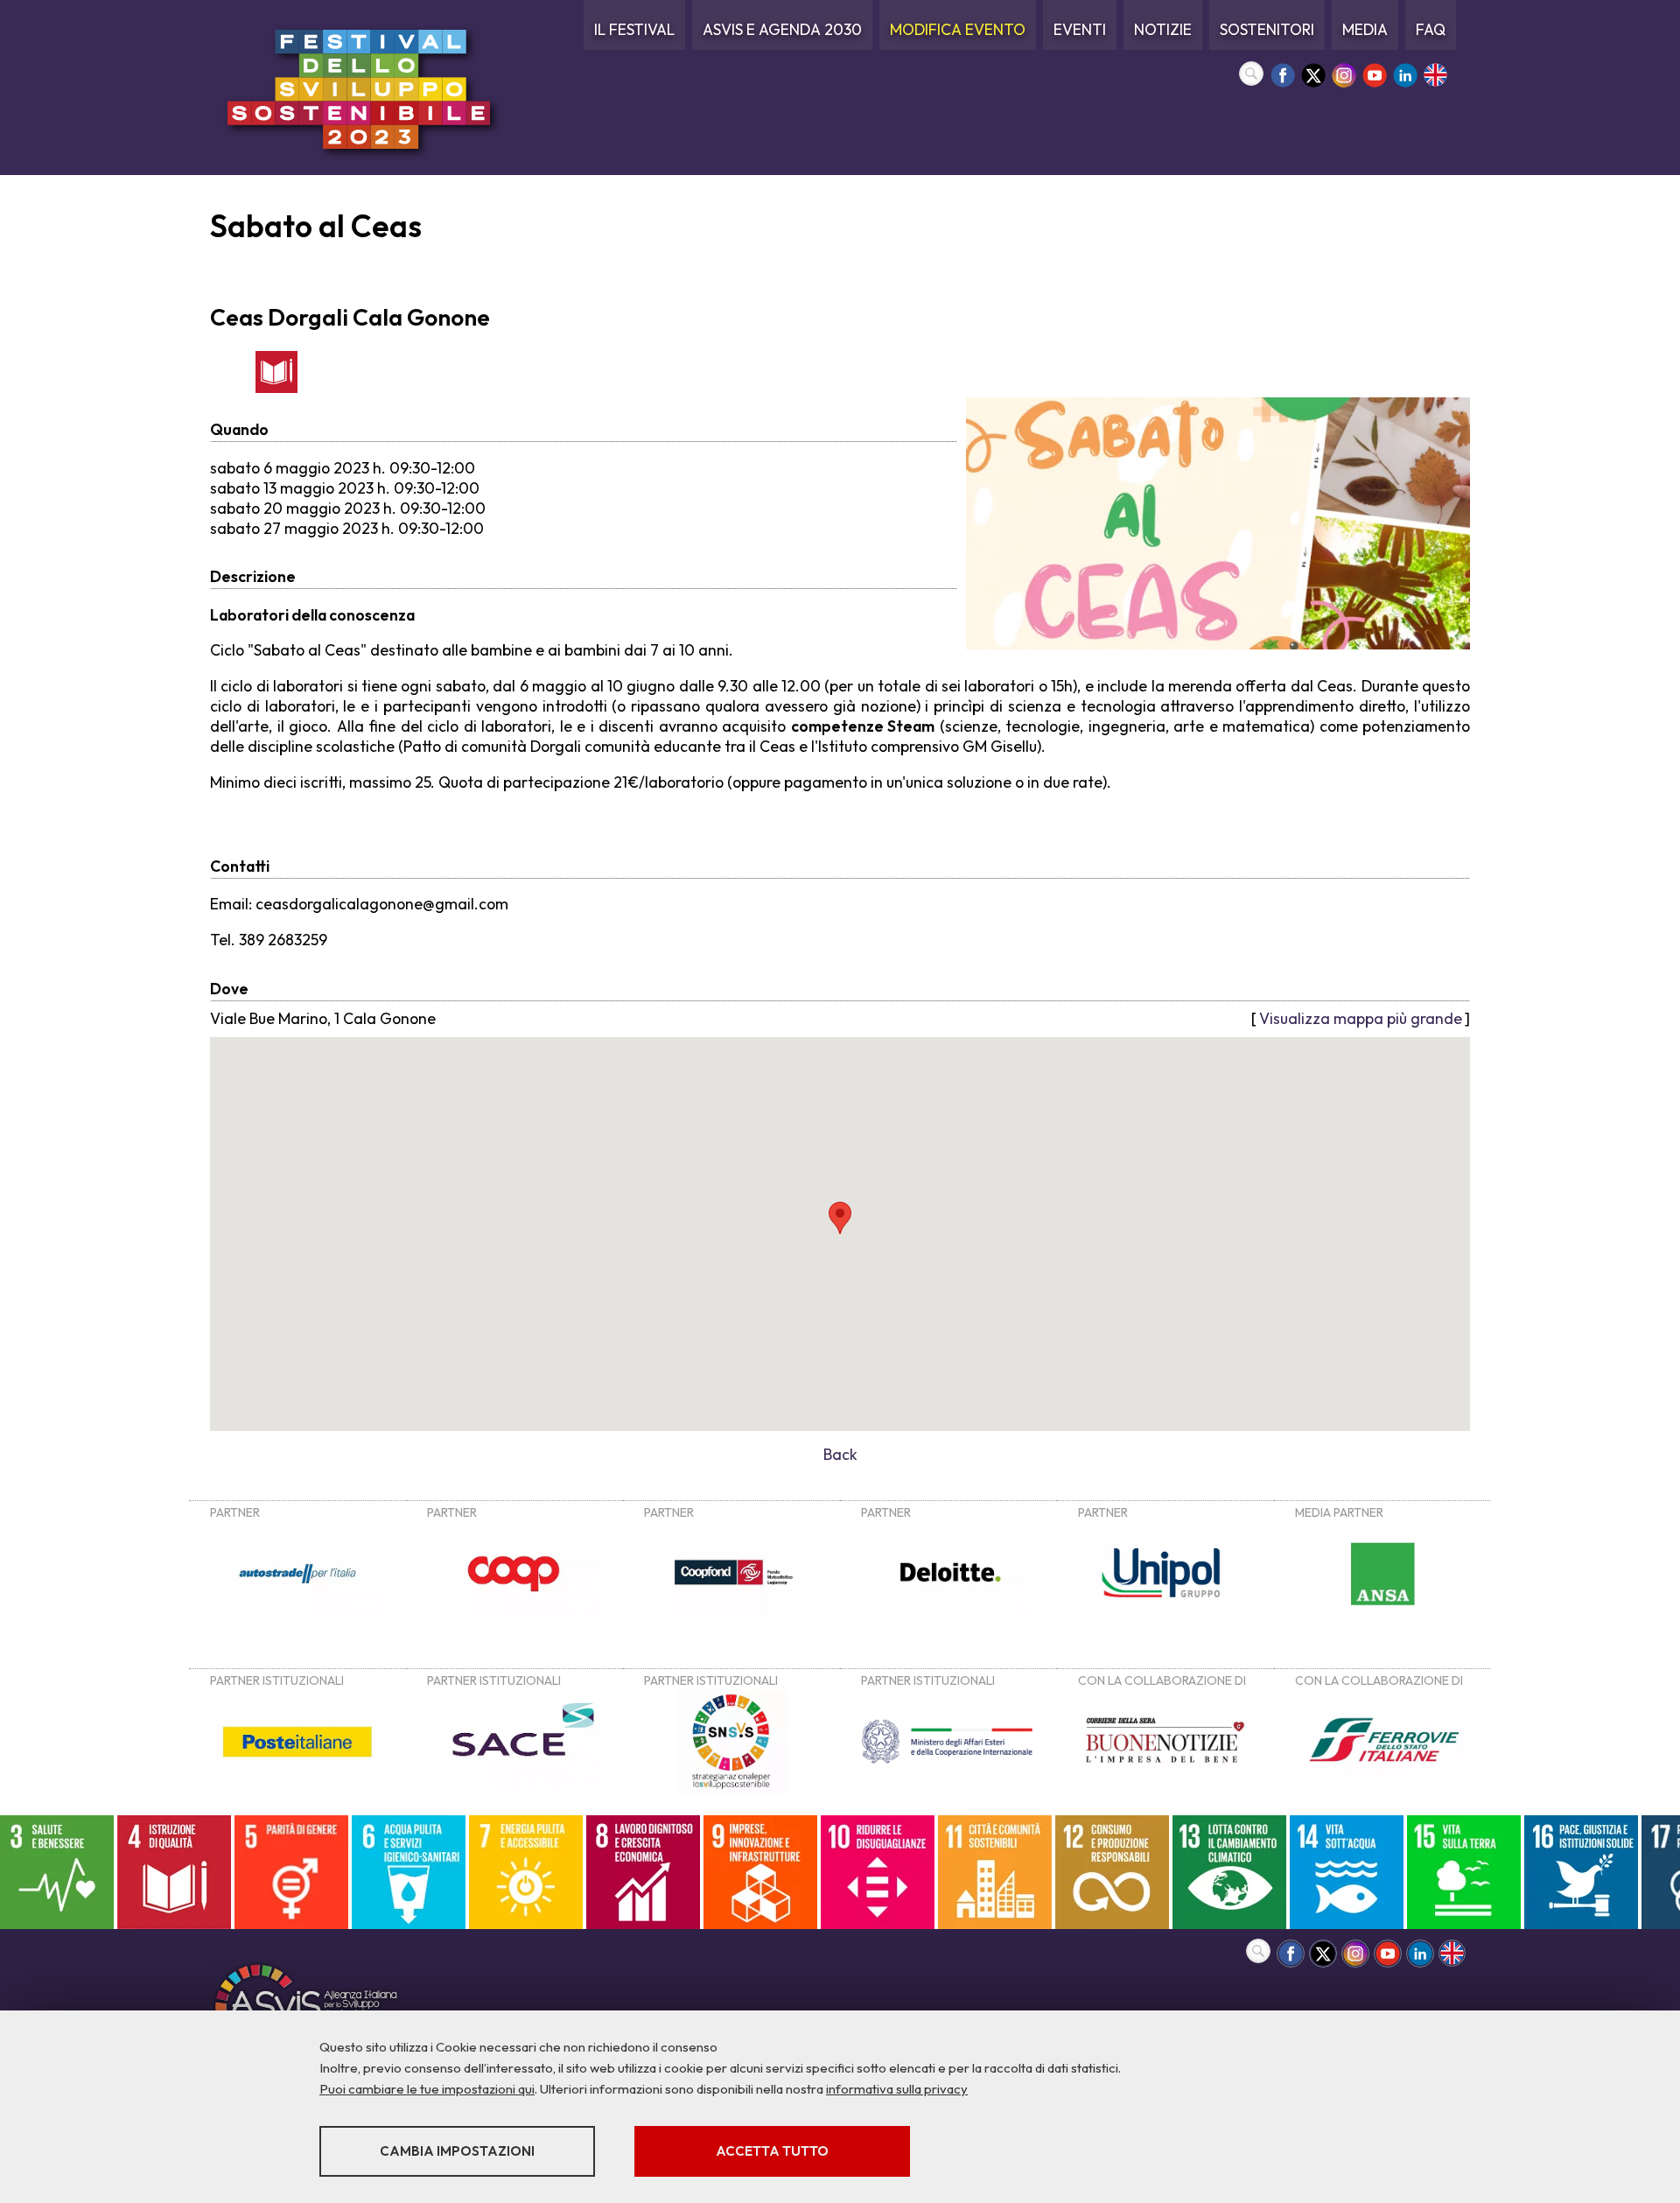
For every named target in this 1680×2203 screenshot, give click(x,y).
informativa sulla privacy (897, 2089)
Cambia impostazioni (457, 2151)
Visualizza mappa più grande (1361, 1018)
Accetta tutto (772, 2151)
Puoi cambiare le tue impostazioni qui (427, 2089)
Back (840, 1454)
